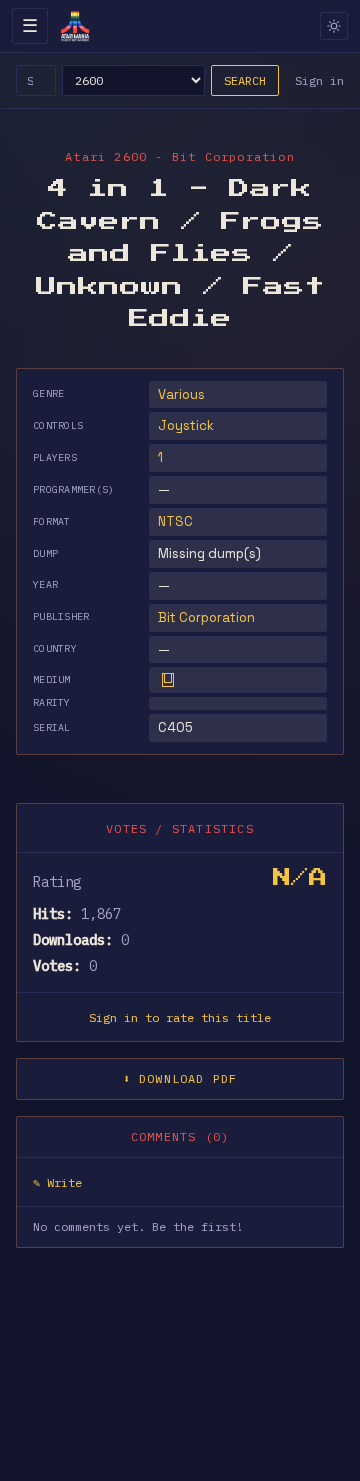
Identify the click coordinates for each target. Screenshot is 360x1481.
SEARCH (245, 80)
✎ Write (57, 1182)
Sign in (319, 80)
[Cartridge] (168, 680)
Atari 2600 (106, 156)
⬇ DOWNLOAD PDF (180, 1078)
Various (181, 394)
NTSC (175, 521)
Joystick (186, 425)
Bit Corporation (206, 617)
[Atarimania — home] (75, 26)
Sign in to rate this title (180, 1017)
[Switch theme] (334, 26)
